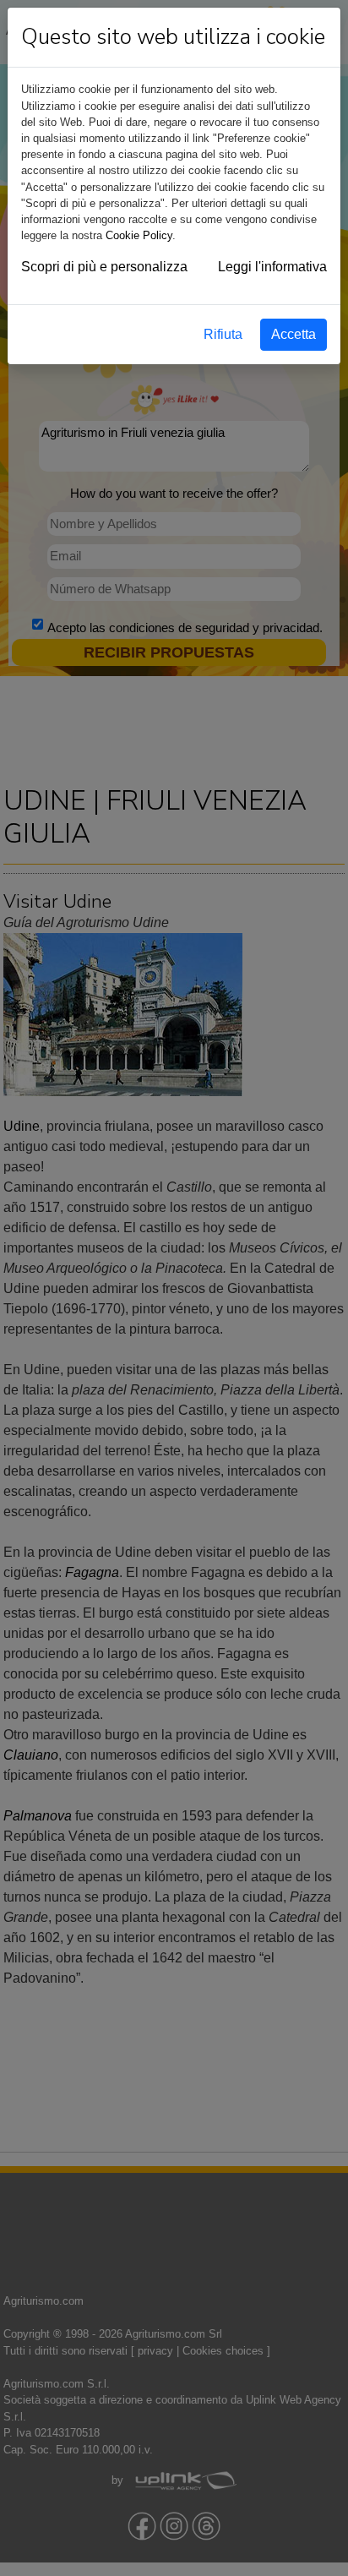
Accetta (294, 334)
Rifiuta (223, 334)
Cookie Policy (139, 235)
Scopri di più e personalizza (104, 267)
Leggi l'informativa (272, 267)
